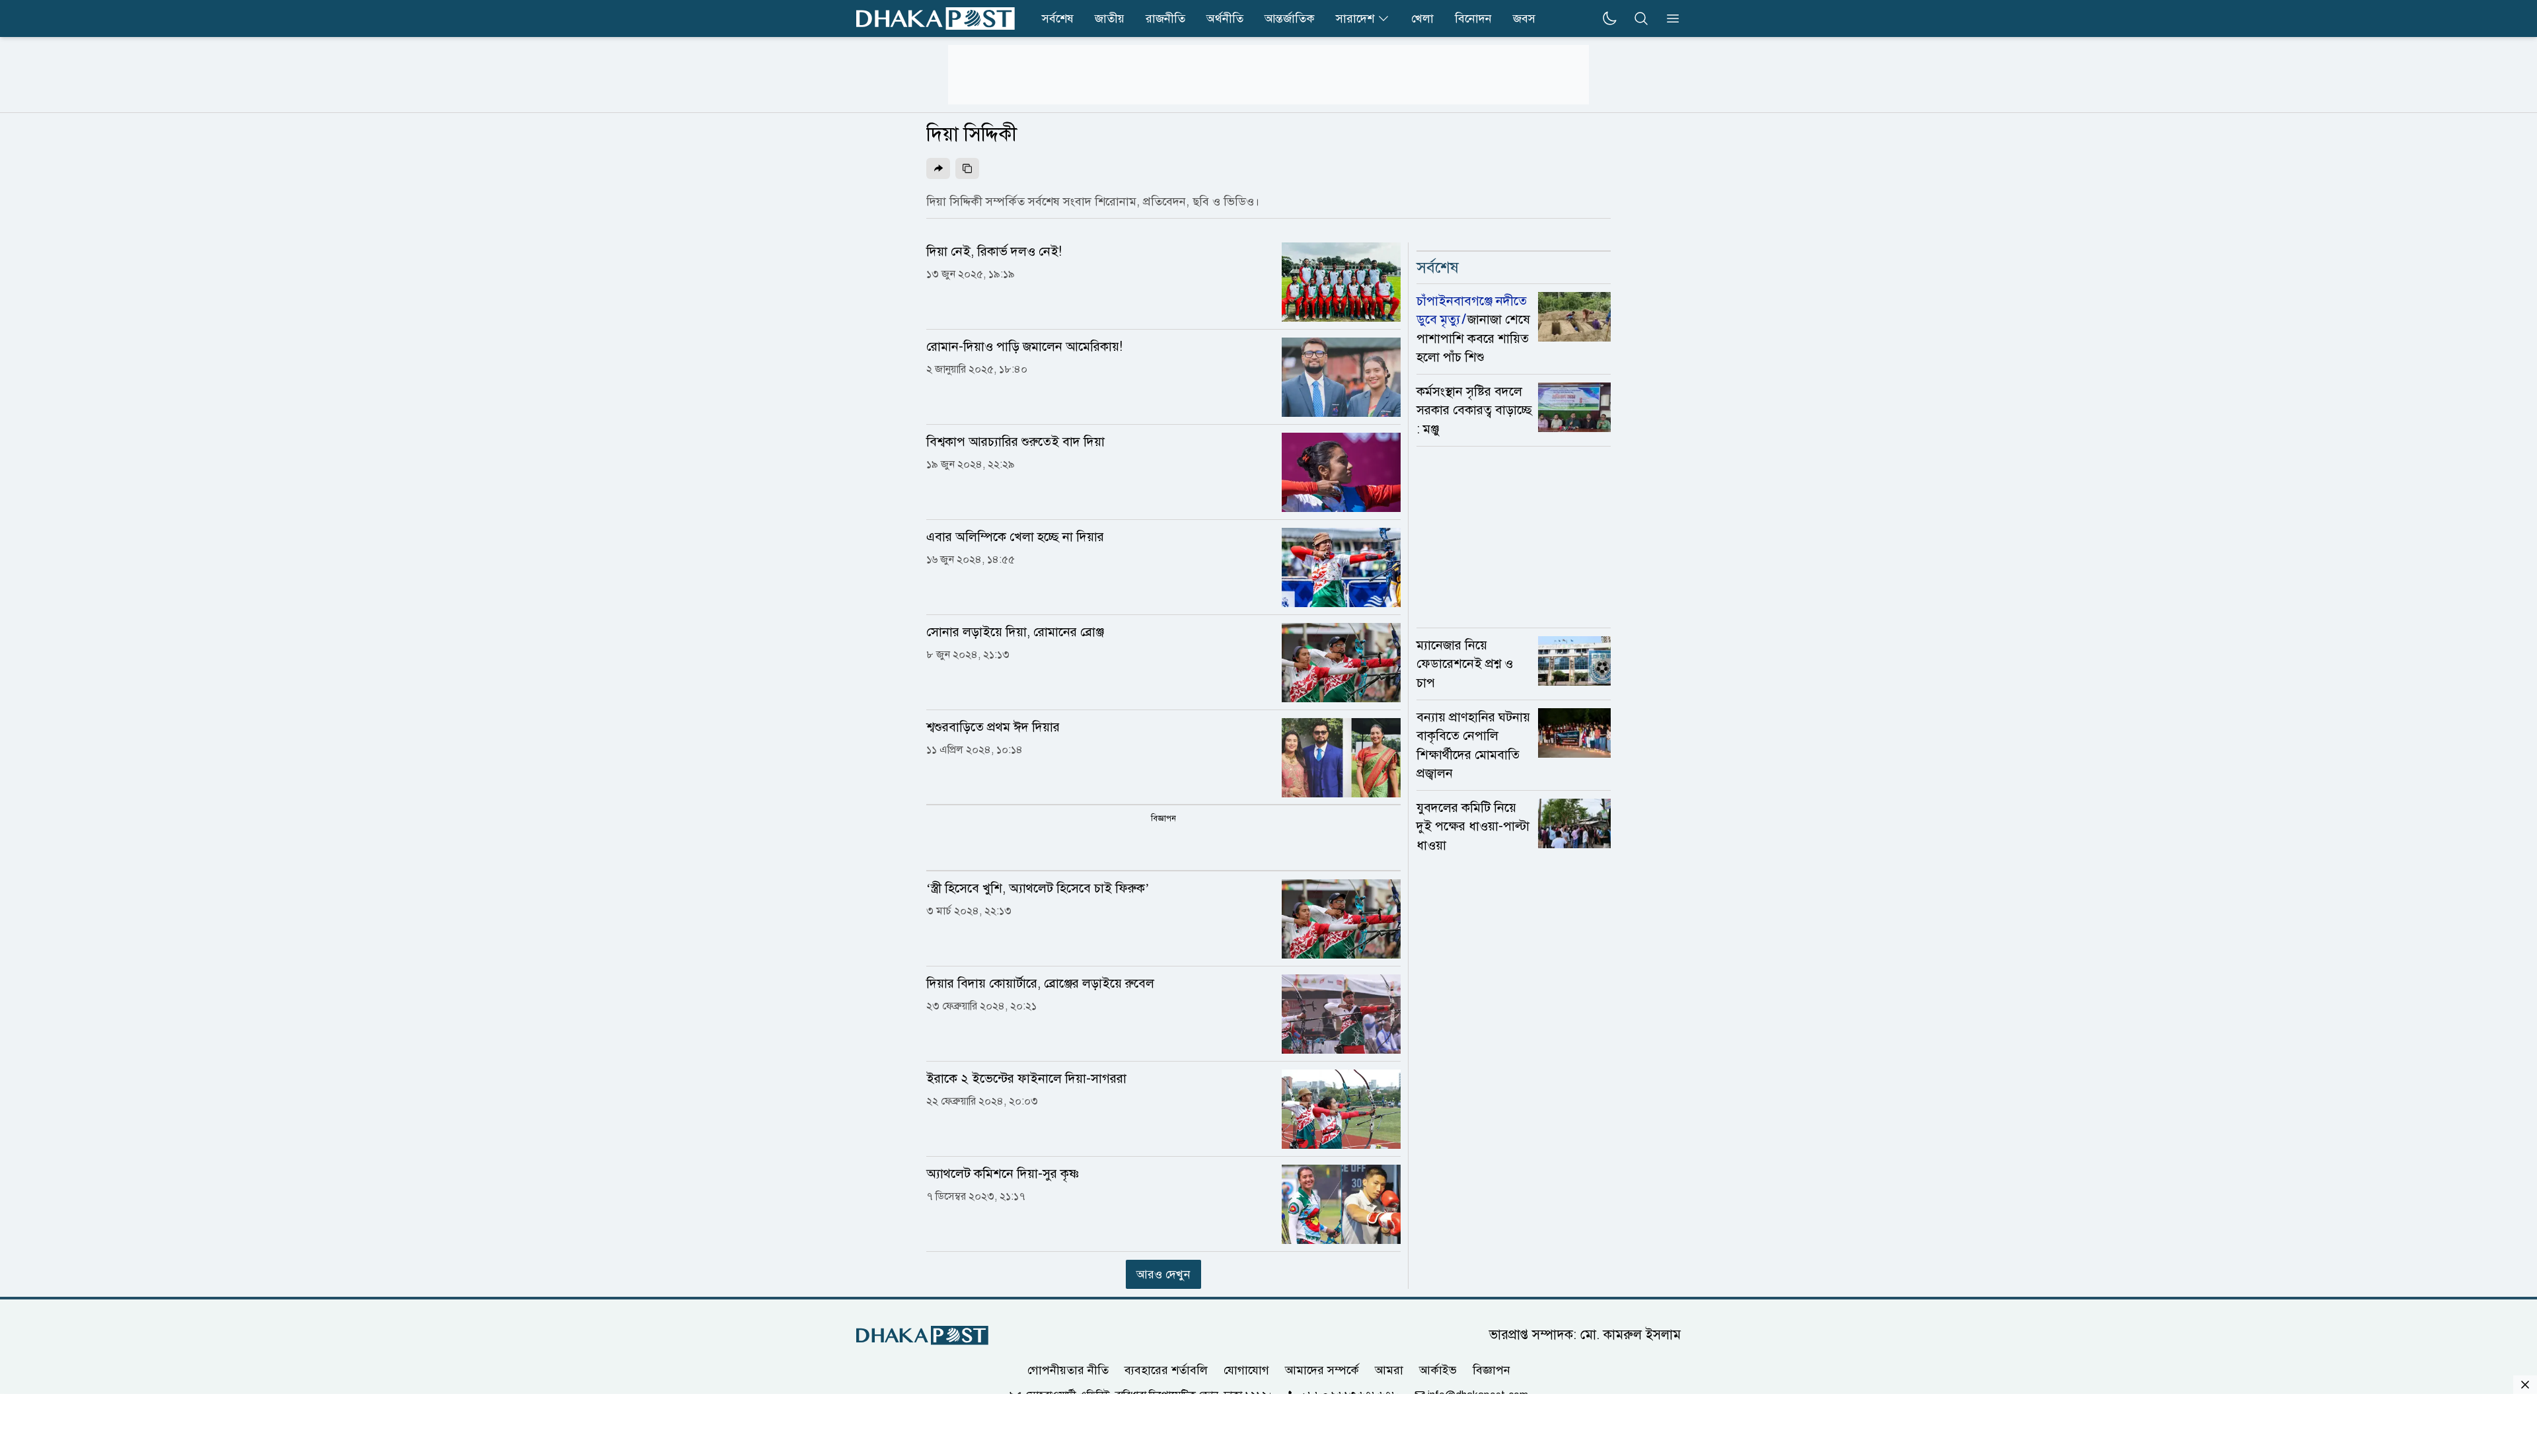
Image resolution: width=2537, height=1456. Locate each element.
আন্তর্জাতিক (1290, 18)
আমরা (1389, 1370)
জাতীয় (1110, 18)
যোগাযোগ (1246, 1370)
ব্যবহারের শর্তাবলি (1166, 1370)
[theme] (1609, 18)
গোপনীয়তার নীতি (1068, 1370)
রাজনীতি (1165, 18)
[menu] (1669, 18)
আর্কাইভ (1438, 1370)
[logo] (936, 18)
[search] (1641, 18)
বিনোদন (1473, 18)
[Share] (938, 168)
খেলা (1422, 18)
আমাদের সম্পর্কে (1322, 1370)
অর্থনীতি (1225, 18)
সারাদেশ (1355, 18)
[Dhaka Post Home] (922, 1335)
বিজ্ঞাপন (1491, 1370)
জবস (1524, 18)
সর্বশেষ (1058, 18)
